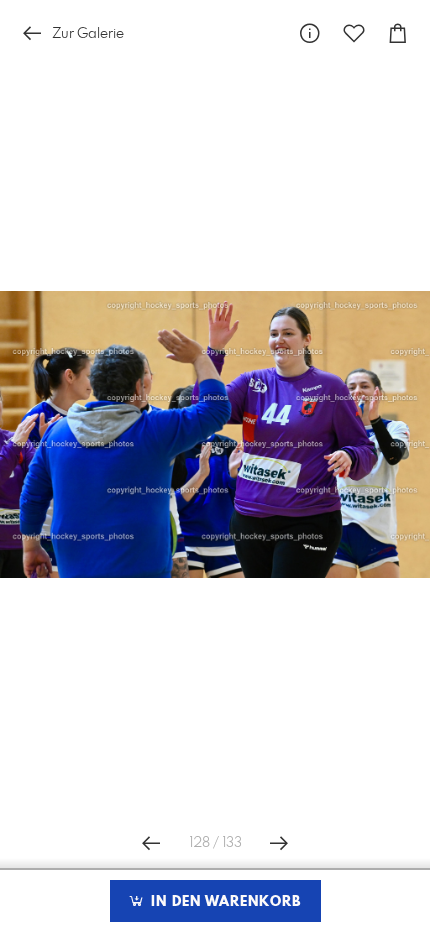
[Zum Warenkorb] (398, 33)
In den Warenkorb (223, 902)
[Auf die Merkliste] (354, 33)
